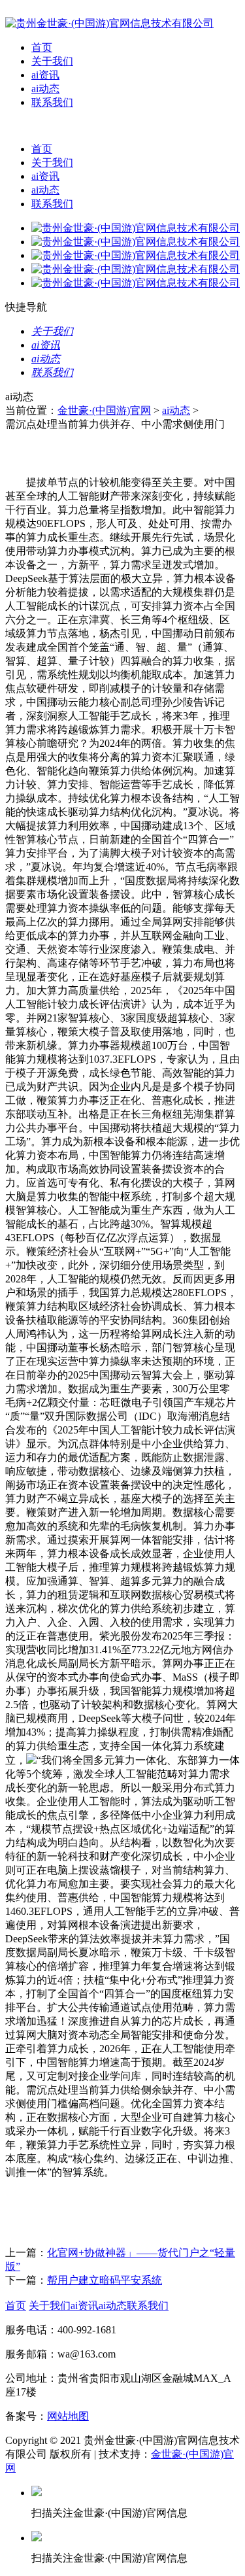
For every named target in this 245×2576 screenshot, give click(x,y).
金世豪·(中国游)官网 (104, 410)
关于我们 (52, 61)
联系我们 (52, 102)
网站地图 (68, 2416)
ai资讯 (45, 75)
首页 (42, 47)
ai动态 (45, 89)
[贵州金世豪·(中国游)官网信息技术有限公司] (109, 23)
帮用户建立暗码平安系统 (105, 2280)
